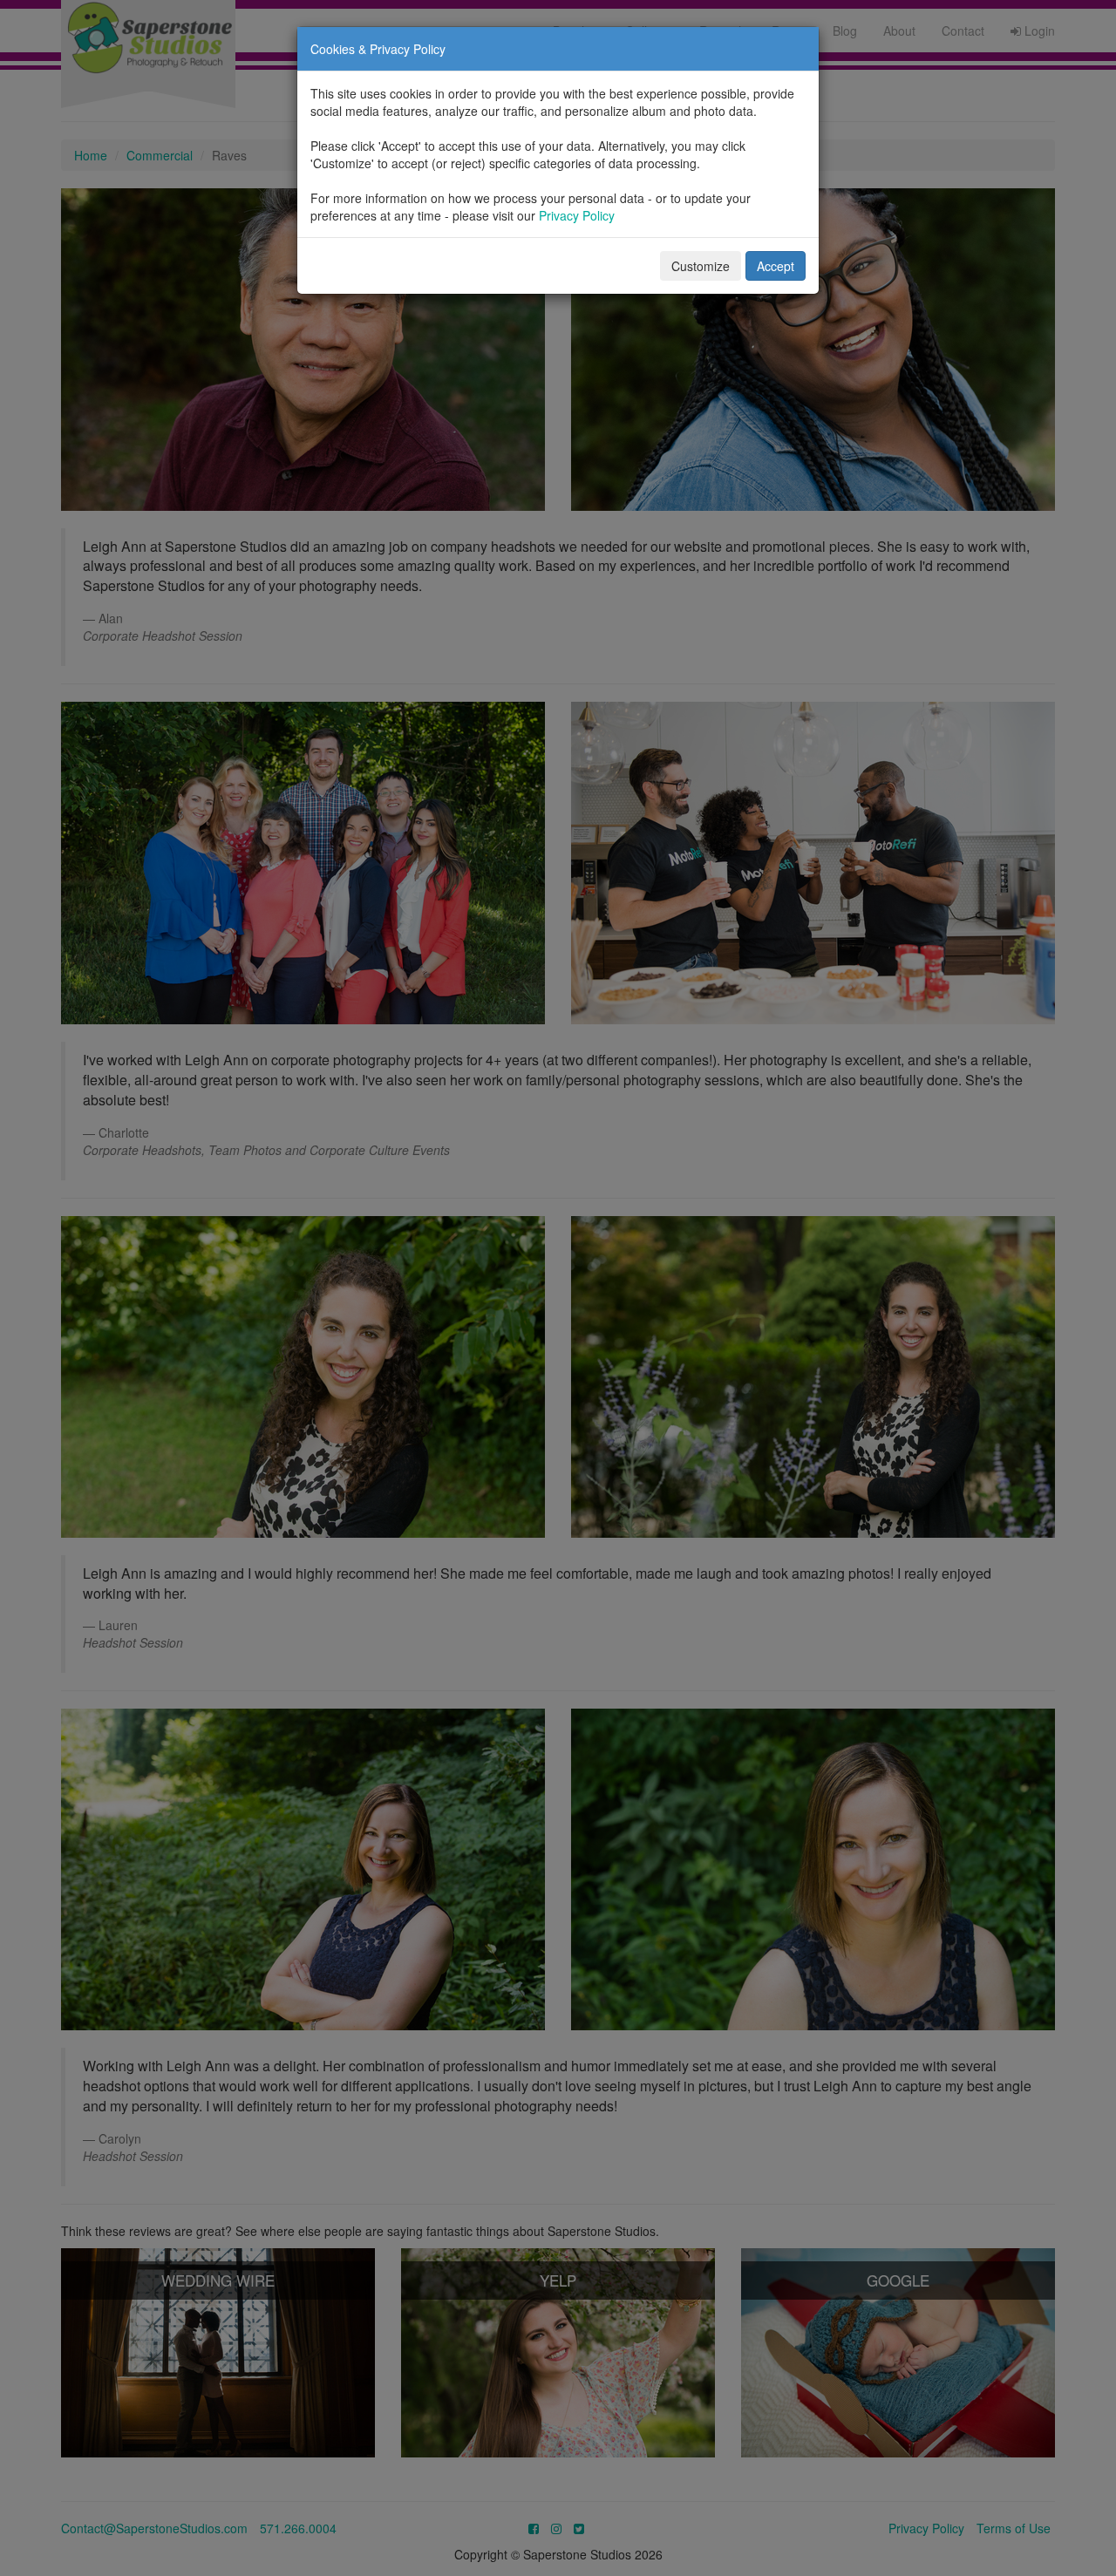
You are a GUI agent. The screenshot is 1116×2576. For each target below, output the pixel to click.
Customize (701, 266)
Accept (776, 266)
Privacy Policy (577, 215)
